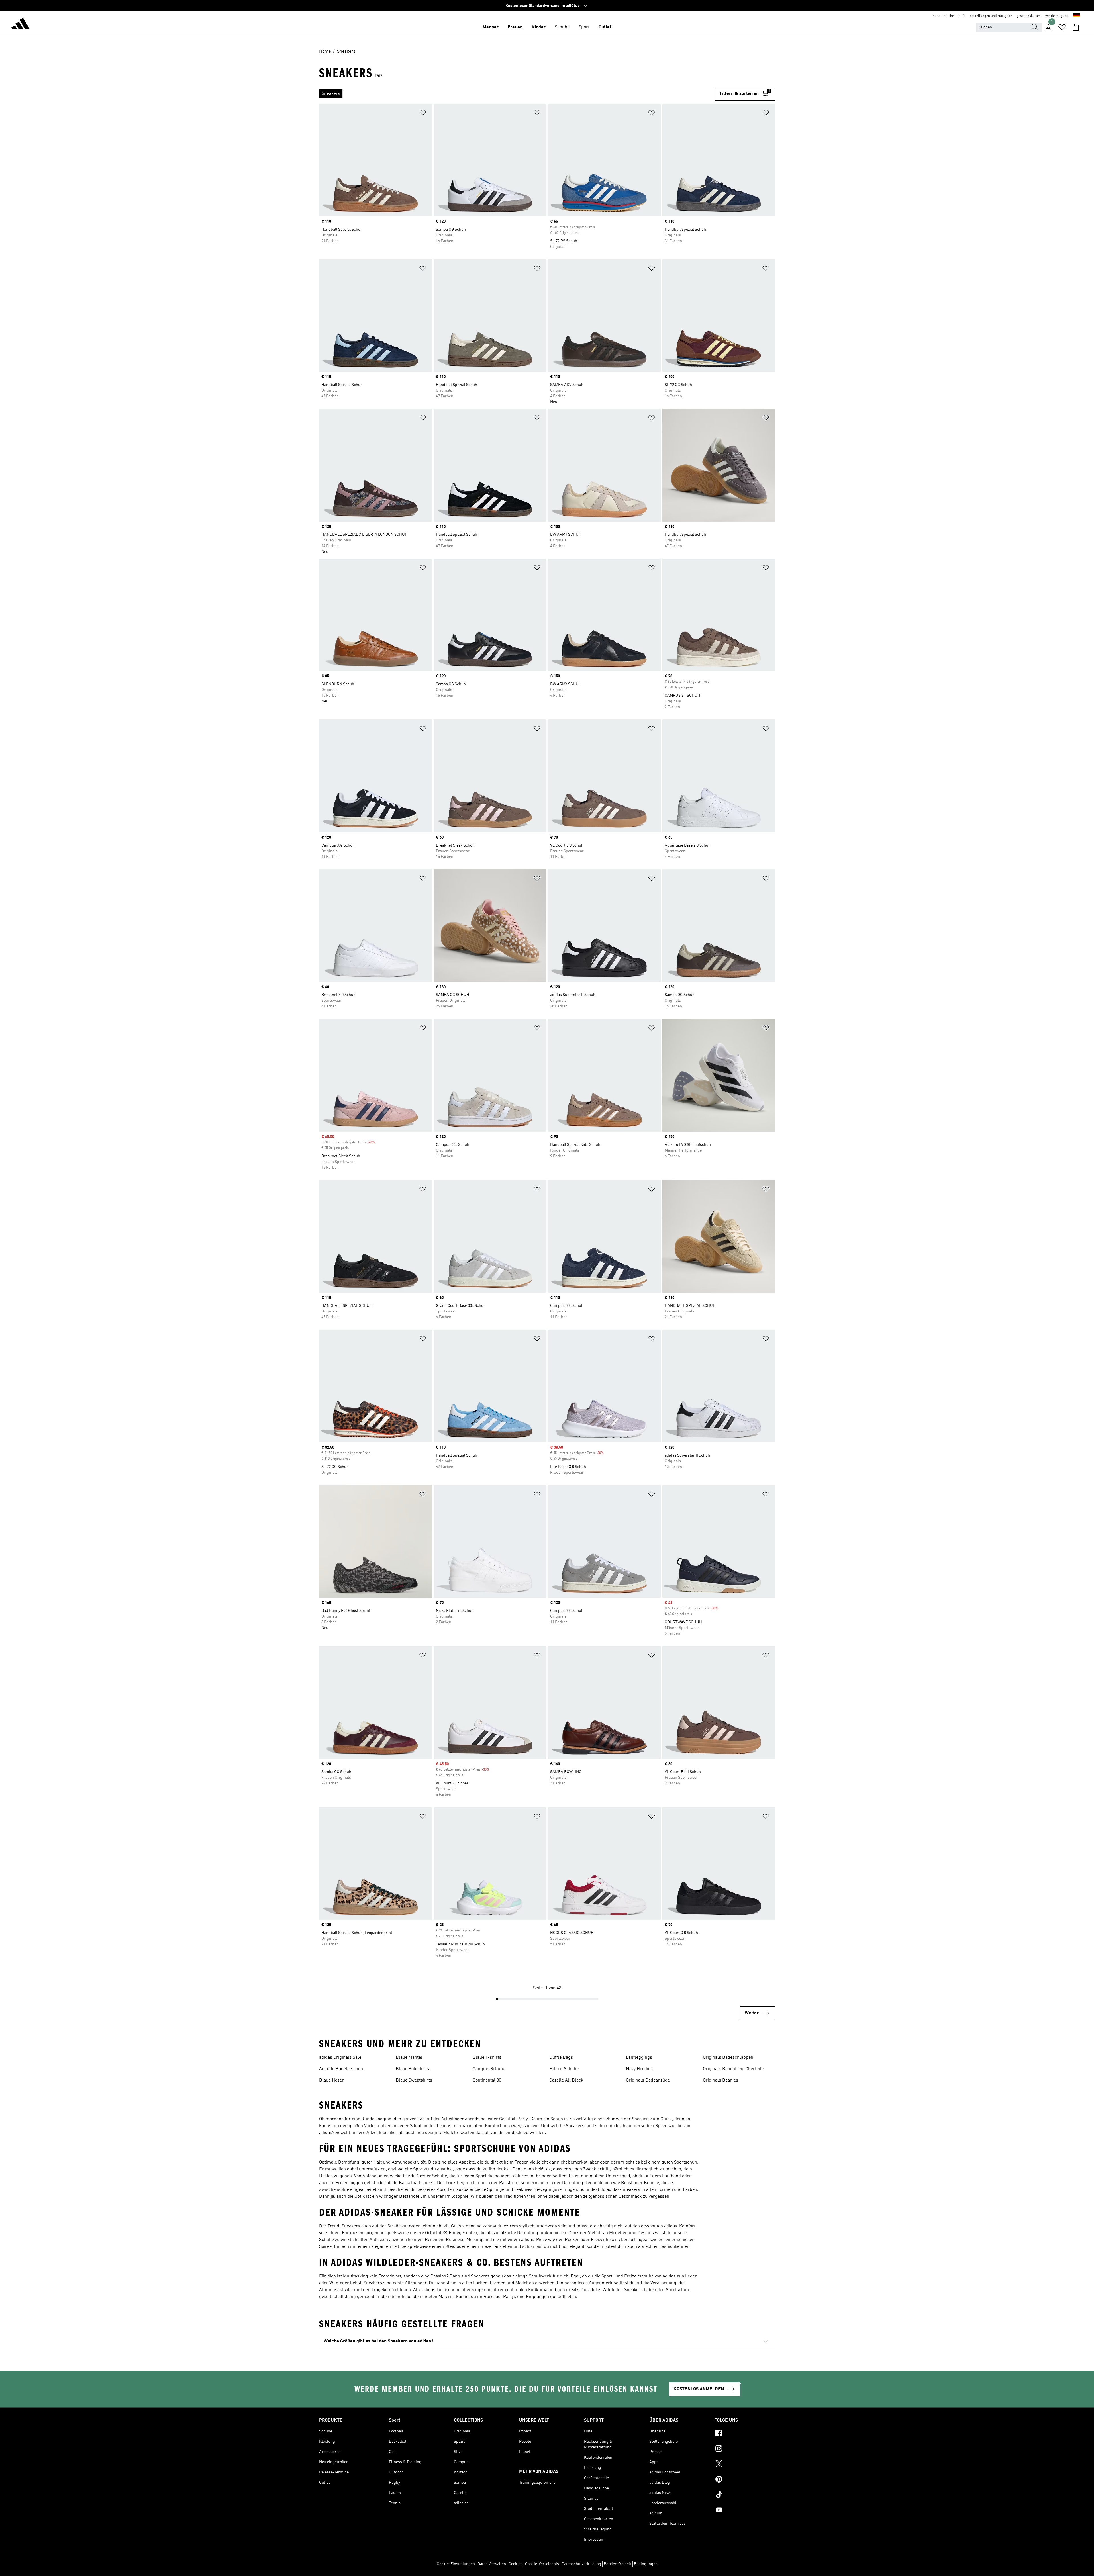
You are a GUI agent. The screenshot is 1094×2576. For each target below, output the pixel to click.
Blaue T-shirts (487, 2058)
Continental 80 (487, 2080)
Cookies (516, 2564)
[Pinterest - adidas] (745, 2480)
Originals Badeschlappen (728, 2058)
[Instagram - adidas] (745, 2449)
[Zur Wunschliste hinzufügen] (423, 114)
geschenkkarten (1029, 16)
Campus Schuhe (489, 2069)
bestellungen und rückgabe (991, 16)
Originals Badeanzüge (648, 2080)
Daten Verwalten (492, 2564)
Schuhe (562, 27)
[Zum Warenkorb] (1076, 27)
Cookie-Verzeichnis (542, 2564)
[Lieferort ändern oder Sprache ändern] (1077, 16)
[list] (517, 94)
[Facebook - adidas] (745, 2434)
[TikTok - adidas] (745, 2495)
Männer (491, 27)
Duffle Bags (561, 2058)
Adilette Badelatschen (341, 2069)
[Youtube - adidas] (745, 2511)
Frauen (515, 27)
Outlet (605, 27)
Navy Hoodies (639, 2069)
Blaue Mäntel (409, 2058)
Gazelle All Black (566, 2080)
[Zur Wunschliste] (1062, 27)
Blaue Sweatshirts (414, 2080)
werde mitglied (1057, 16)
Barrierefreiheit (618, 2564)
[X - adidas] (745, 2465)
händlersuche (943, 16)
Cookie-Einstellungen (456, 2564)
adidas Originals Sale (340, 2058)
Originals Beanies (721, 2080)
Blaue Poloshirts (412, 2069)
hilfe (962, 16)
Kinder (539, 27)
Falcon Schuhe (564, 2069)
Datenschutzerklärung (581, 2564)
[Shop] (21, 24)
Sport (584, 27)
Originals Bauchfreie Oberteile (733, 2069)
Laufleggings (639, 2058)
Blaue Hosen (332, 2080)
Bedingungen (646, 2564)
